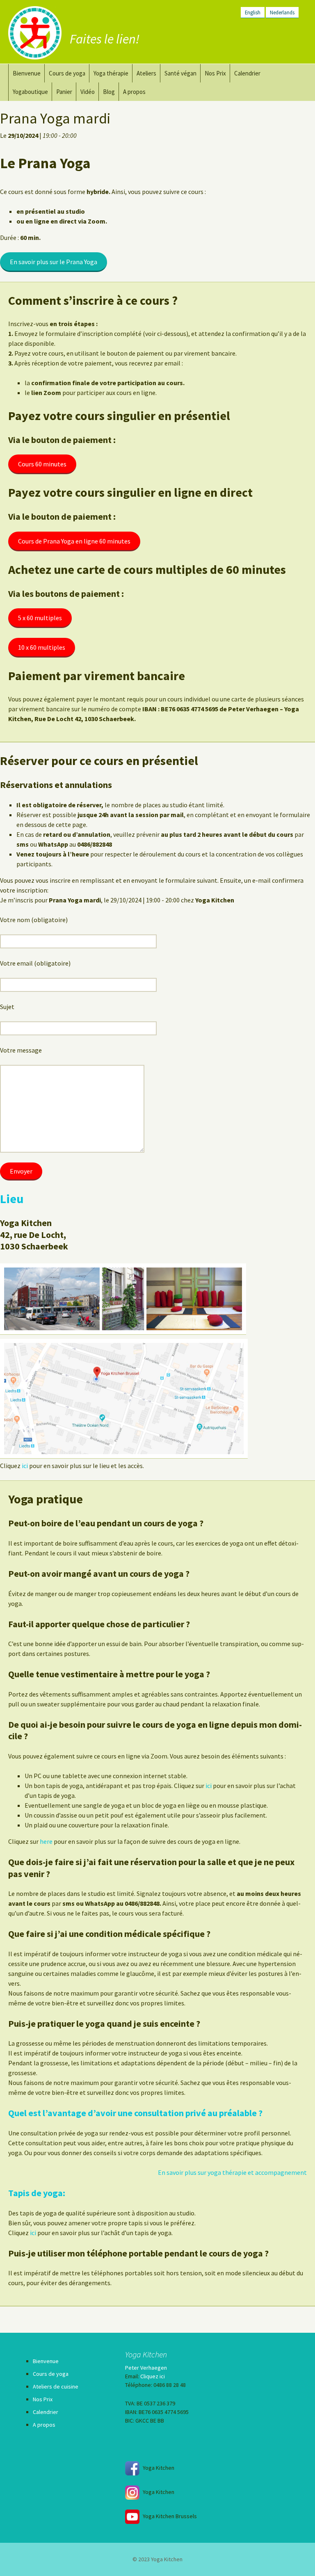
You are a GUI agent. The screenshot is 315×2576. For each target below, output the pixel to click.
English (253, 12)
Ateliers (146, 73)
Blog (109, 92)
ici (25, 1466)
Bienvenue (27, 73)
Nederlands (282, 12)
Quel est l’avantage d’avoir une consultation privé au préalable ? (135, 2113)
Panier (64, 92)
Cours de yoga (67, 73)
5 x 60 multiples (40, 618)
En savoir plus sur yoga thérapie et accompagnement (232, 2172)
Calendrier (247, 73)
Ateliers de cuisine (56, 2386)
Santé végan (180, 73)
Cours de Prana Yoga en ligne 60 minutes (74, 541)
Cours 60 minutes (42, 464)
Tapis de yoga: (37, 2193)
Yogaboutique (30, 92)
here (46, 1841)
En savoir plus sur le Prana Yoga (54, 262)
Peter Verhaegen (146, 2368)
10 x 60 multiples (42, 647)
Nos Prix (215, 73)
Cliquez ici (153, 2376)
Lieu (12, 1199)
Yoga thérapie (111, 73)
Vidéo (88, 92)
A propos (134, 92)
